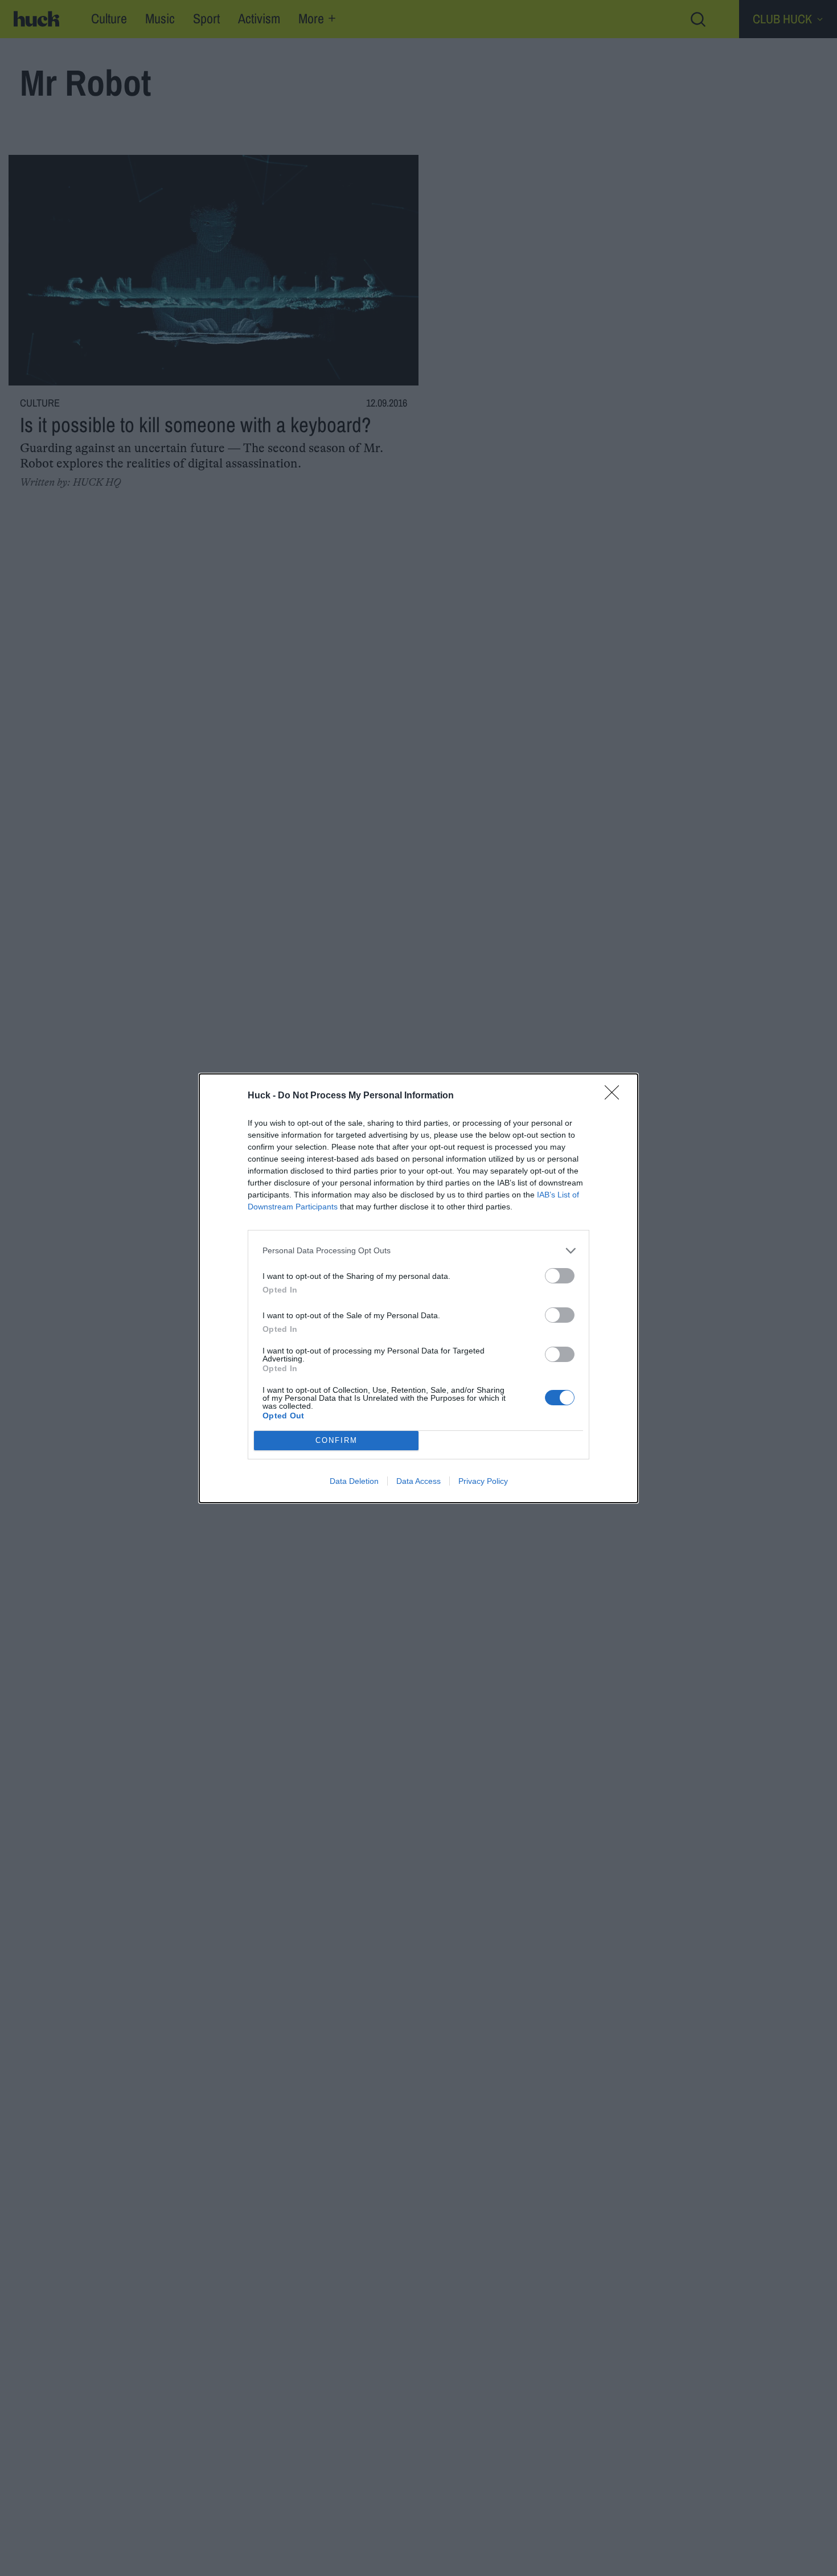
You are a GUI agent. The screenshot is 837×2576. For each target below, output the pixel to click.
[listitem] (419, 1251)
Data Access (419, 1481)
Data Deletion (354, 1481)
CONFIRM (337, 1440)
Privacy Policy (483, 1481)
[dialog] (419, 1288)
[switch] (560, 1276)
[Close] (616, 1096)
